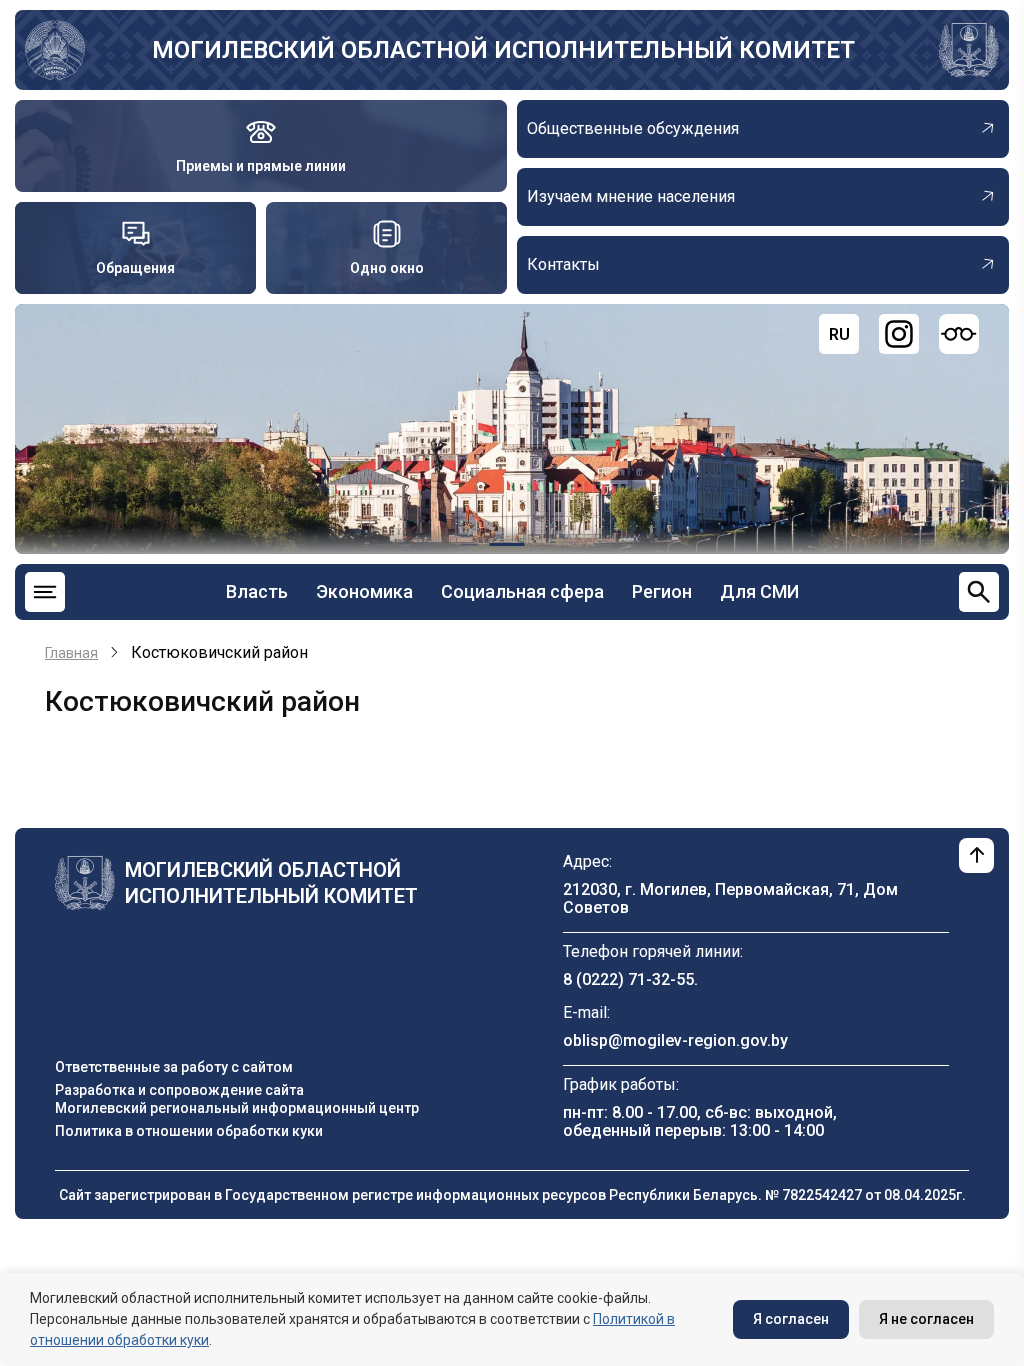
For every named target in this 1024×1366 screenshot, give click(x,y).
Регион (662, 591)
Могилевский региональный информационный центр (237, 1108)
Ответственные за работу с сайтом (174, 1067)
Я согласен (791, 1319)
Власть (257, 591)
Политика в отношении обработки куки (189, 1131)
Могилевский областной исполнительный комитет (503, 50)
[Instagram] (899, 334)
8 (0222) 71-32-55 (628, 979)
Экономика (364, 591)
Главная (71, 653)
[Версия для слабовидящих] (959, 334)
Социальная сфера (522, 591)
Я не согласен (926, 1319)
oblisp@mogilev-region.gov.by (675, 1040)
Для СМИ (759, 591)
